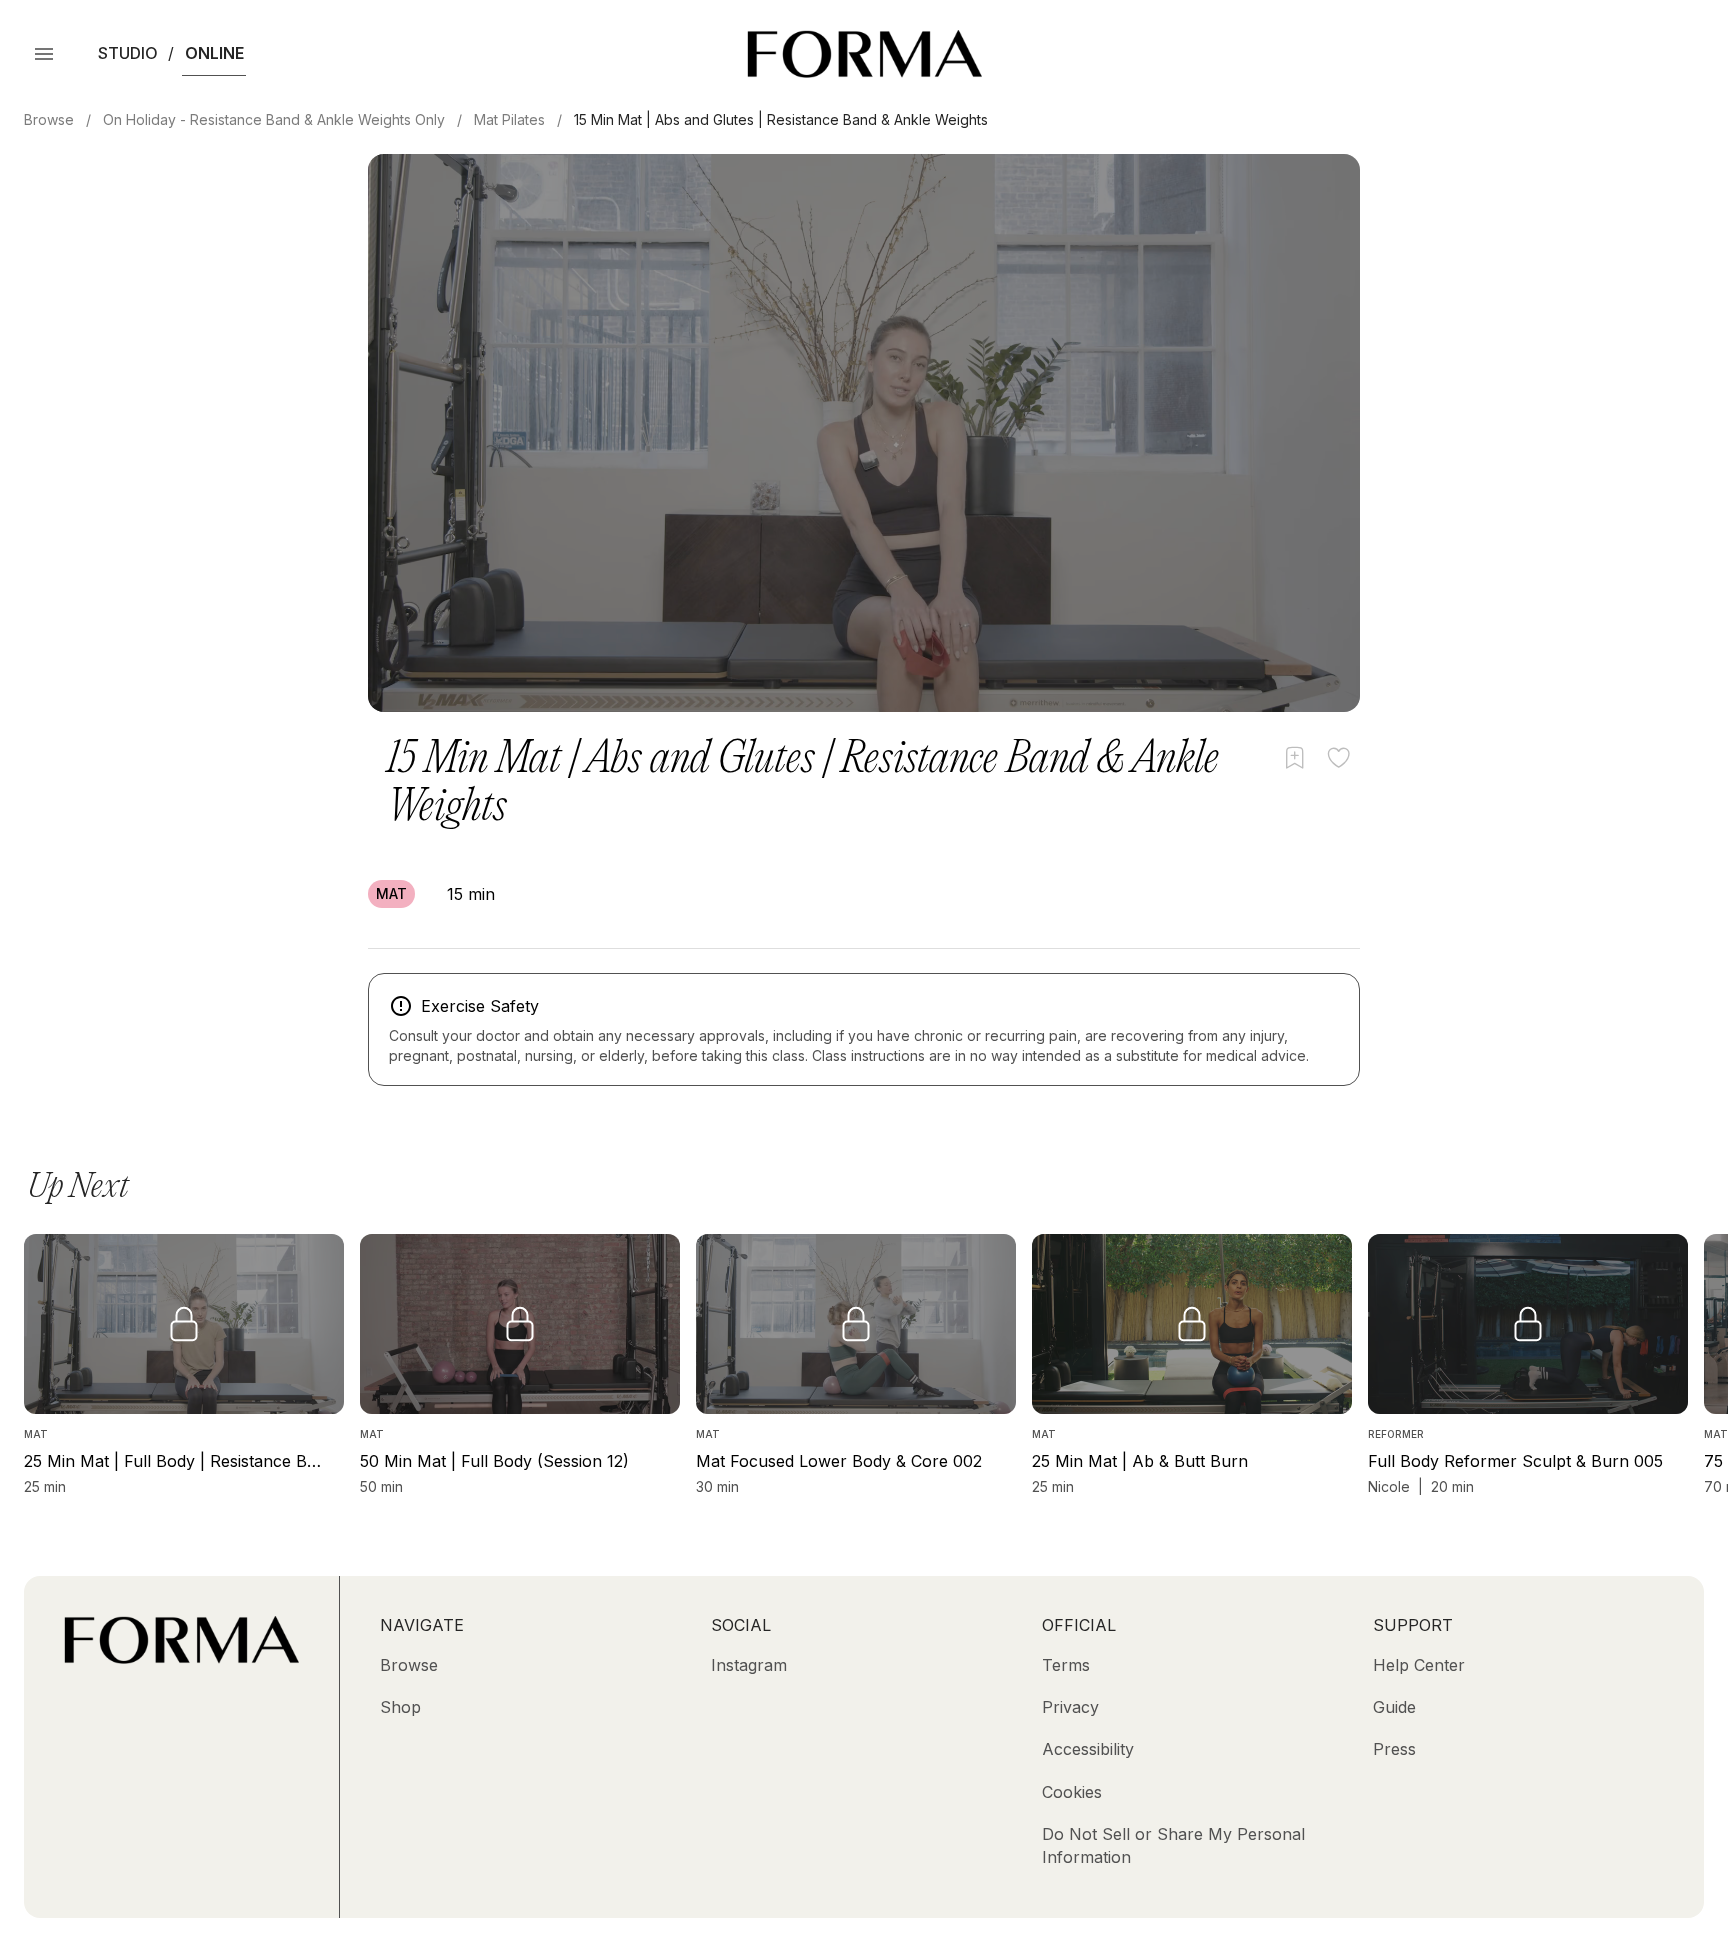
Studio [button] (128, 53)
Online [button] (214, 53)
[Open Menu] (44, 54)
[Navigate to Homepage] (864, 54)
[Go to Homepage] (181, 1658)
